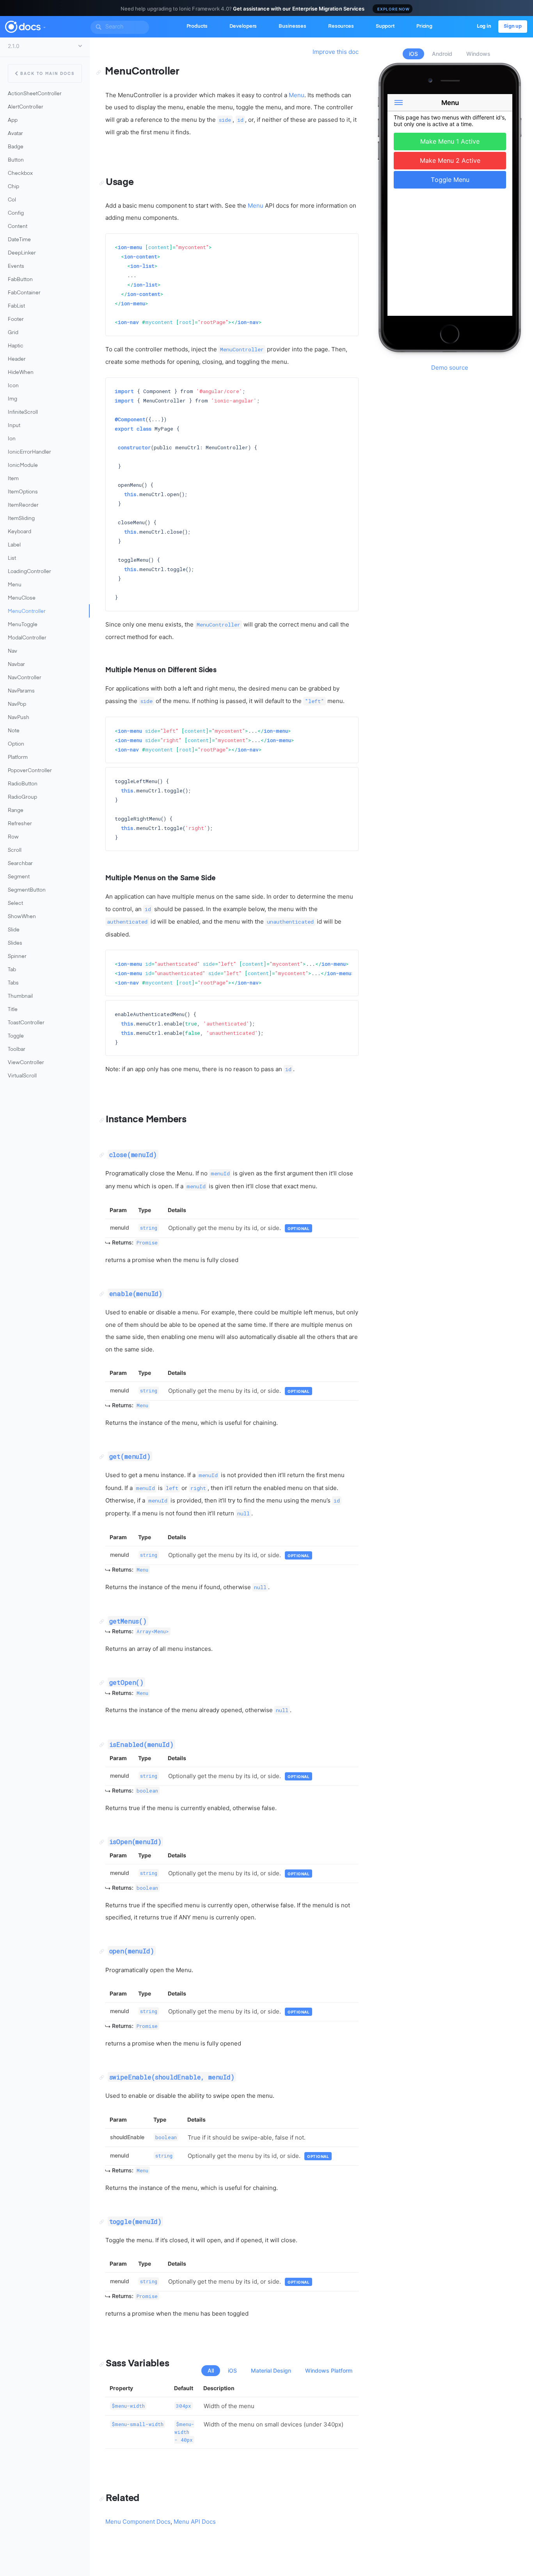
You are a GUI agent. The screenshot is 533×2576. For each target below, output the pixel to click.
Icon (13, 386)
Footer (16, 320)
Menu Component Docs (138, 2522)
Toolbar (17, 1049)
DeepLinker (22, 253)
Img (12, 399)
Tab (12, 970)
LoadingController (29, 572)
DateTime (19, 240)
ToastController (26, 1023)
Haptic (16, 346)
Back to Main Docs (47, 74)
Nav (12, 651)
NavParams (21, 691)
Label (14, 545)
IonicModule (23, 466)
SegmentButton (27, 890)
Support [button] (385, 26)
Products (197, 26)
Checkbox (20, 174)
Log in (484, 26)
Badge (16, 147)
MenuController (27, 612)
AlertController (26, 107)
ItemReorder (23, 505)
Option (16, 744)
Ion (12, 439)
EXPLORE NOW (394, 9)
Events (16, 266)
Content (18, 227)
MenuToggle (23, 625)
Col (12, 200)
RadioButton (23, 784)
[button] (44, 26)
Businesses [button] (292, 26)
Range (16, 811)
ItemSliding (21, 519)
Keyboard (20, 532)
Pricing (424, 26)
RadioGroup (22, 797)
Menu (15, 585)
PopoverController (30, 771)
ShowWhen (22, 917)
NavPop (17, 704)
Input (14, 426)
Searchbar (20, 864)
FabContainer (24, 293)
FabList (16, 306)
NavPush (19, 718)
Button (16, 160)
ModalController (27, 638)
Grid (13, 333)
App (13, 120)
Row (13, 837)
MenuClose (22, 598)
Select (15, 903)
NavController (25, 678)
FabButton (20, 280)
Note (14, 731)
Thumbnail (20, 996)
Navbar (16, 665)
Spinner (17, 957)
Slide (14, 930)
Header (17, 359)
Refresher (20, 824)
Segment (19, 877)
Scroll (15, 850)
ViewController (26, 1063)
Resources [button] (341, 26)
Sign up (513, 26)
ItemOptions (23, 492)
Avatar (15, 134)
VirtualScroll (22, 1076)
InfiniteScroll (23, 412)
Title (13, 1010)
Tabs (13, 983)
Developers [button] (243, 26)
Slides (15, 943)
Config (16, 213)
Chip (13, 187)
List (12, 558)
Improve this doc (336, 52)
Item (13, 479)
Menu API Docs (195, 2522)
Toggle (16, 1036)
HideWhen (21, 373)
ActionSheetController (35, 94)
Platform (18, 757)
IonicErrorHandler (29, 452)
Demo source (450, 368)
